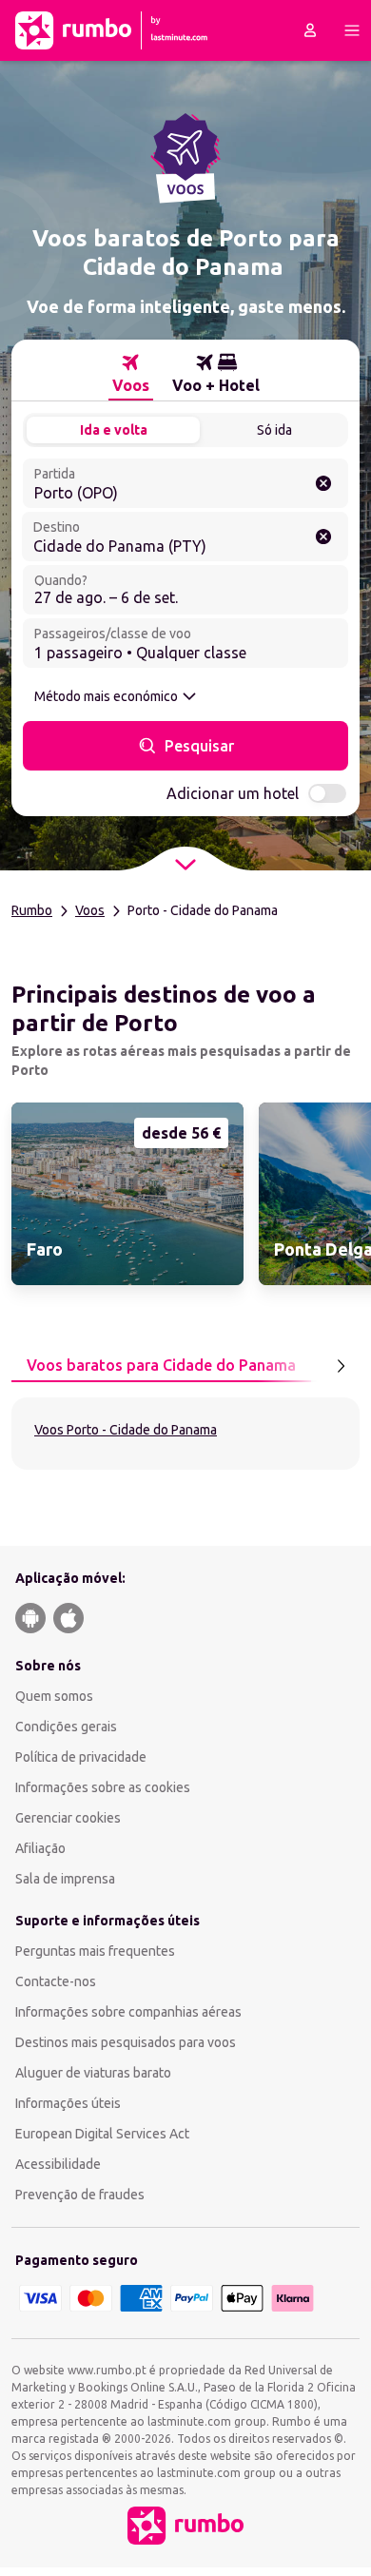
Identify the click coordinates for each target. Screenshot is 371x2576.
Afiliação (40, 1848)
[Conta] (310, 30)
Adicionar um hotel (233, 793)
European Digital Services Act (102, 2134)
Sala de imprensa (65, 1879)
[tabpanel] (185, 1434)
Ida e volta (114, 430)
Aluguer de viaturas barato (93, 2073)
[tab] (131, 374)
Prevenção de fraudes (80, 2195)
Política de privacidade (81, 1757)
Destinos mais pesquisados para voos (126, 2042)
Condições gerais (66, 1727)
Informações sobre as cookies (103, 1787)
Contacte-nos (56, 1981)
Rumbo (32, 910)
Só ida (274, 430)
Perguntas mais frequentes (95, 1951)
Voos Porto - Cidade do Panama (126, 1430)
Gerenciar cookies (68, 1818)
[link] (127, 1194)
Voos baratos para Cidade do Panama (161, 1365)
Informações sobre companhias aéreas (128, 2012)
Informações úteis (68, 2103)
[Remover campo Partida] (323, 483)
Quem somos (54, 1696)
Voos (90, 910)
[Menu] (352, 30)
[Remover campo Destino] (323, 537)
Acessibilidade (58, 2164)
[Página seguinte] (341, 1366)
